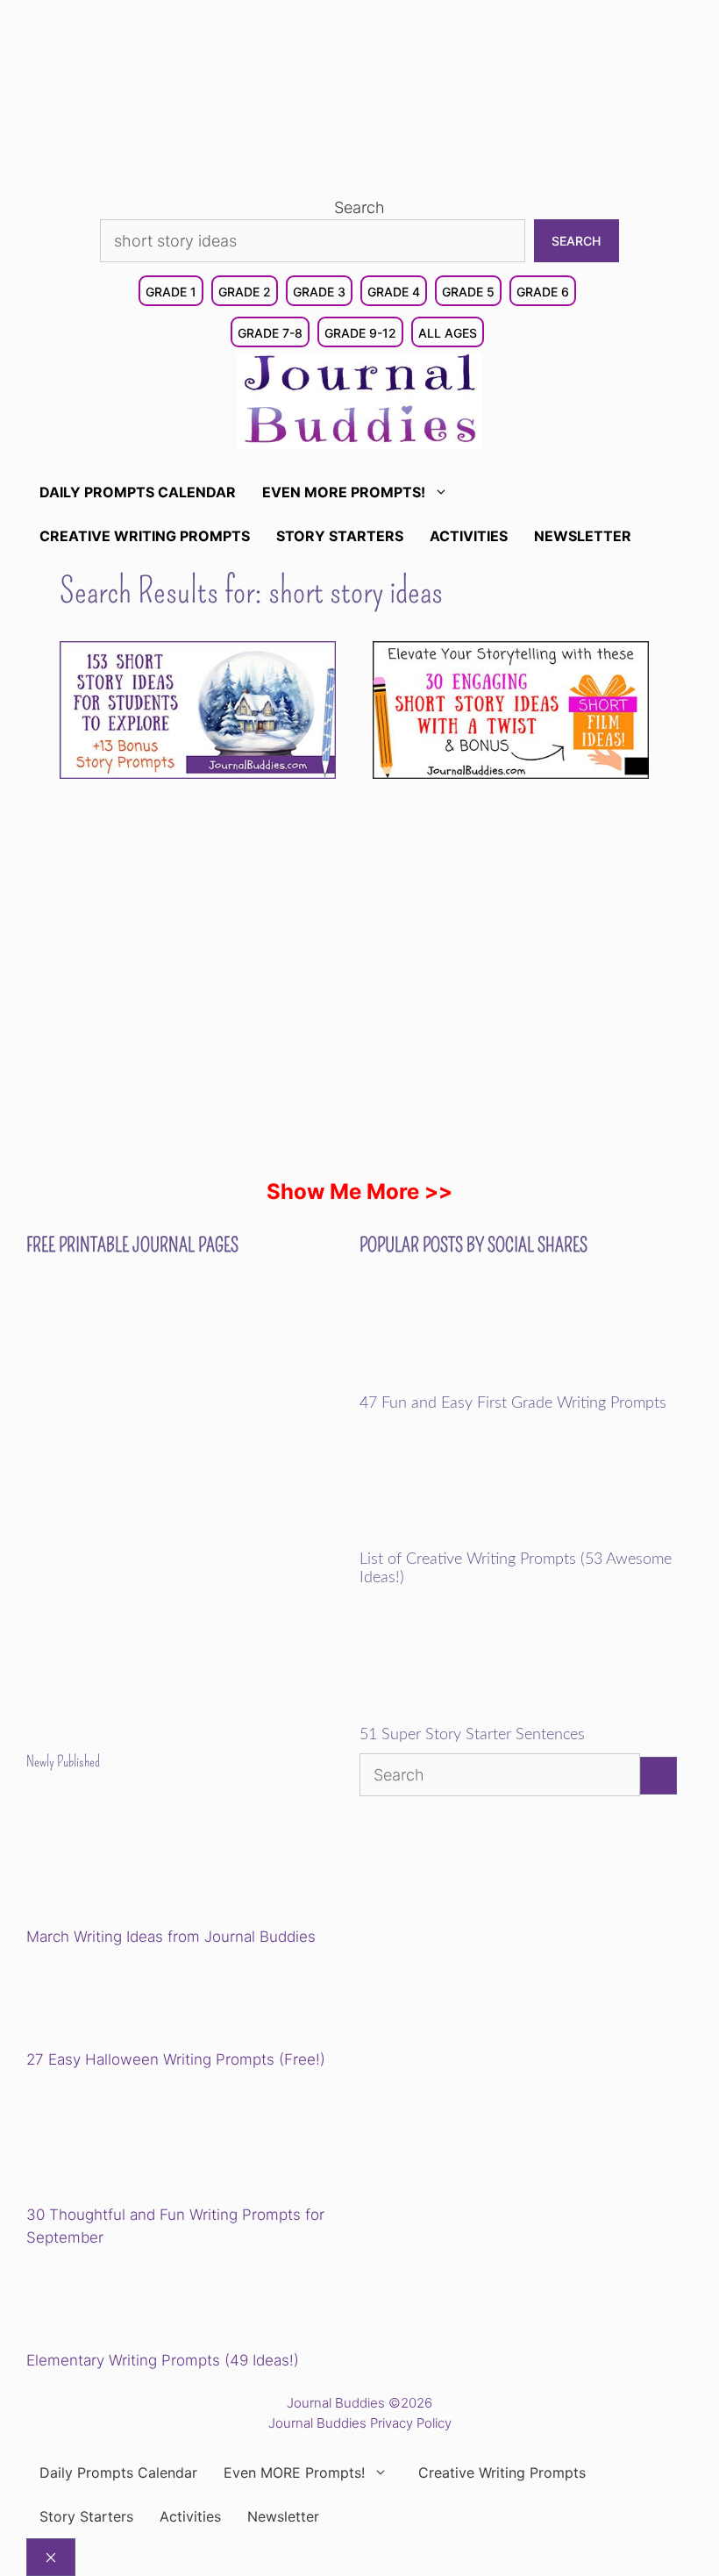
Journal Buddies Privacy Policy (360, 2423)
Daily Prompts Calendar (138, 492)
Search (359, 207)
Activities (469, 536)
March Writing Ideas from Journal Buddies (171, 1937)
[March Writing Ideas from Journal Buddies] (148, 1862)
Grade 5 (468, 292)
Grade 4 (394, 292)
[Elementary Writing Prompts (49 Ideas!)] (116, 2301)
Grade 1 (171, 292)
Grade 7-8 (270, 333)
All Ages (448, 333)
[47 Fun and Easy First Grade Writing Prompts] (481, 1382)
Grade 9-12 (360, 333)
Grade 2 (245, 292)
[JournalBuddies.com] (359, 400)
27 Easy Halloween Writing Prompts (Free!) (176, 2059)
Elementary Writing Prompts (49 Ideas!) (163, 2360)
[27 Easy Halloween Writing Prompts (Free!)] (116, 2002)
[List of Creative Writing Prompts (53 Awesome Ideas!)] (481, 1538)
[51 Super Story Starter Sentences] (481, 1714)
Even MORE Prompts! (344, 492)
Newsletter (583, 536)
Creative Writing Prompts (145, 536)
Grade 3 (319, 292)
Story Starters (340, 536)
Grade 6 (543, 292)
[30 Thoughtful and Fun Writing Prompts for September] (148, 2141)
